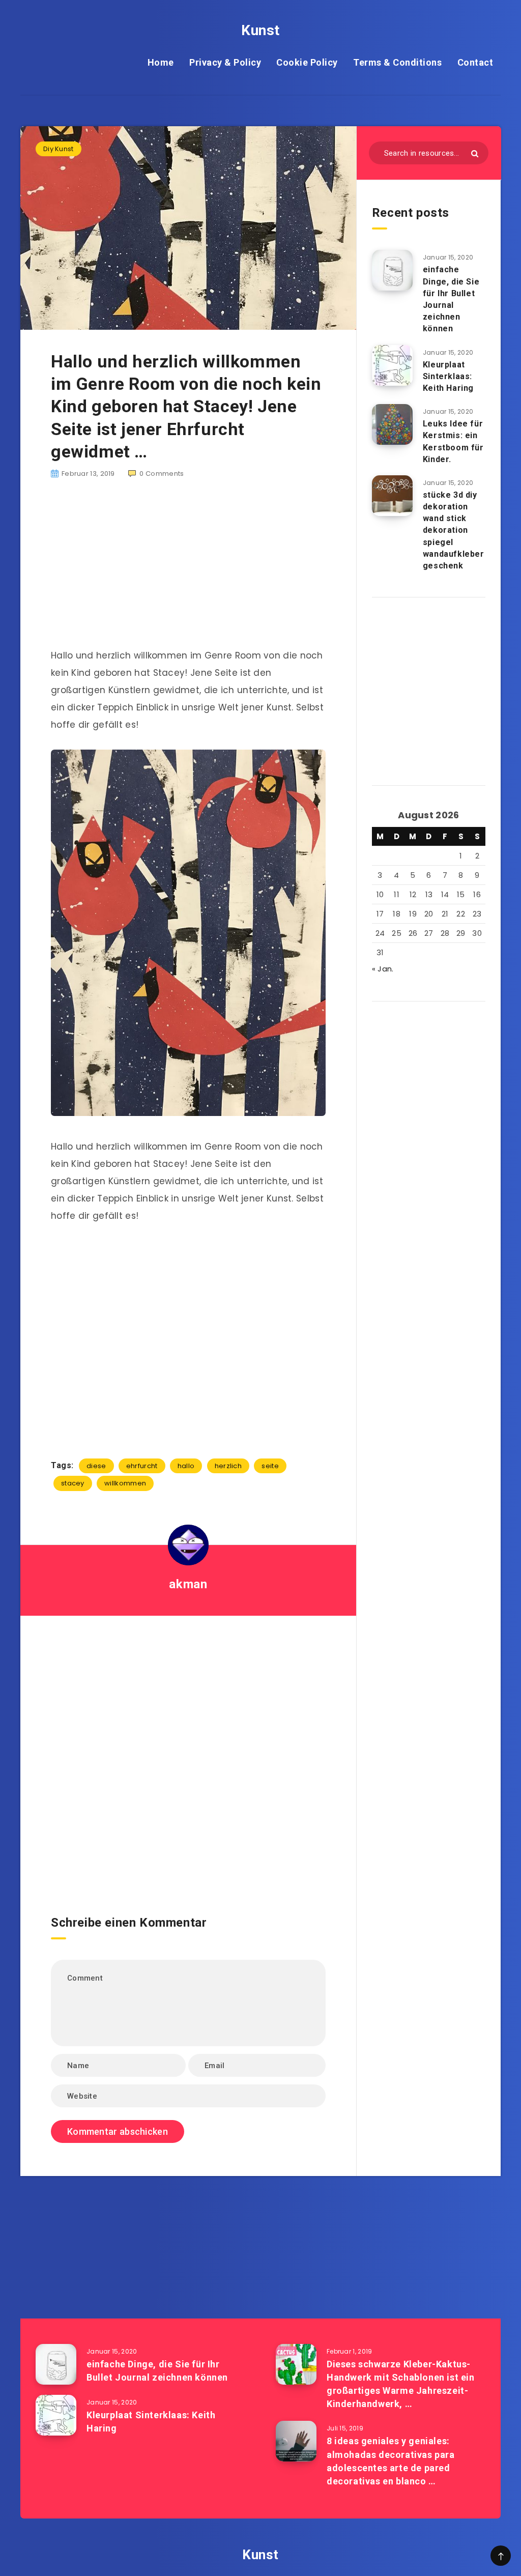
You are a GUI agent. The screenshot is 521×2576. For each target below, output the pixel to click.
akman (188, 1584)
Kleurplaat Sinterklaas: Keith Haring (448, 376)
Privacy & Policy (225, 62)
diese (96, 1466)
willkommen (125, 1483)
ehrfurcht (142, 1466)
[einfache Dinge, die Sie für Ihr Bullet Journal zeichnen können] (392, 270)
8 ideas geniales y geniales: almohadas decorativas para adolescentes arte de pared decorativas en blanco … (391, 2461)
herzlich (228, 1466)
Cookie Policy (307, 62)
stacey (73, 1483)
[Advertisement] (188, 569)
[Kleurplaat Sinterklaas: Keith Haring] (392, 365)
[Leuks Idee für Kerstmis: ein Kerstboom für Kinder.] (392, 424)
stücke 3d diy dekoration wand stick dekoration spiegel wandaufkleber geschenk (454, 530)
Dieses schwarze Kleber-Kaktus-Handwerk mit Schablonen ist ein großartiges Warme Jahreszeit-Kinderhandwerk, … (401, 2384)
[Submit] (475, 153)
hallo (186, 1466)
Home (161, 62)
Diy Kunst (59, 149)
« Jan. (383, 969)
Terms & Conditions (397, 62)
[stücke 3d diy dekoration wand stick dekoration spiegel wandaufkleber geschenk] (392, 496)
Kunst (260, 30)
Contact (475, 62)
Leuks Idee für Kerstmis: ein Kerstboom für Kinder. (453, 441)
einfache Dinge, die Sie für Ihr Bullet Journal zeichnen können (451, 299)
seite (270, 1466)
